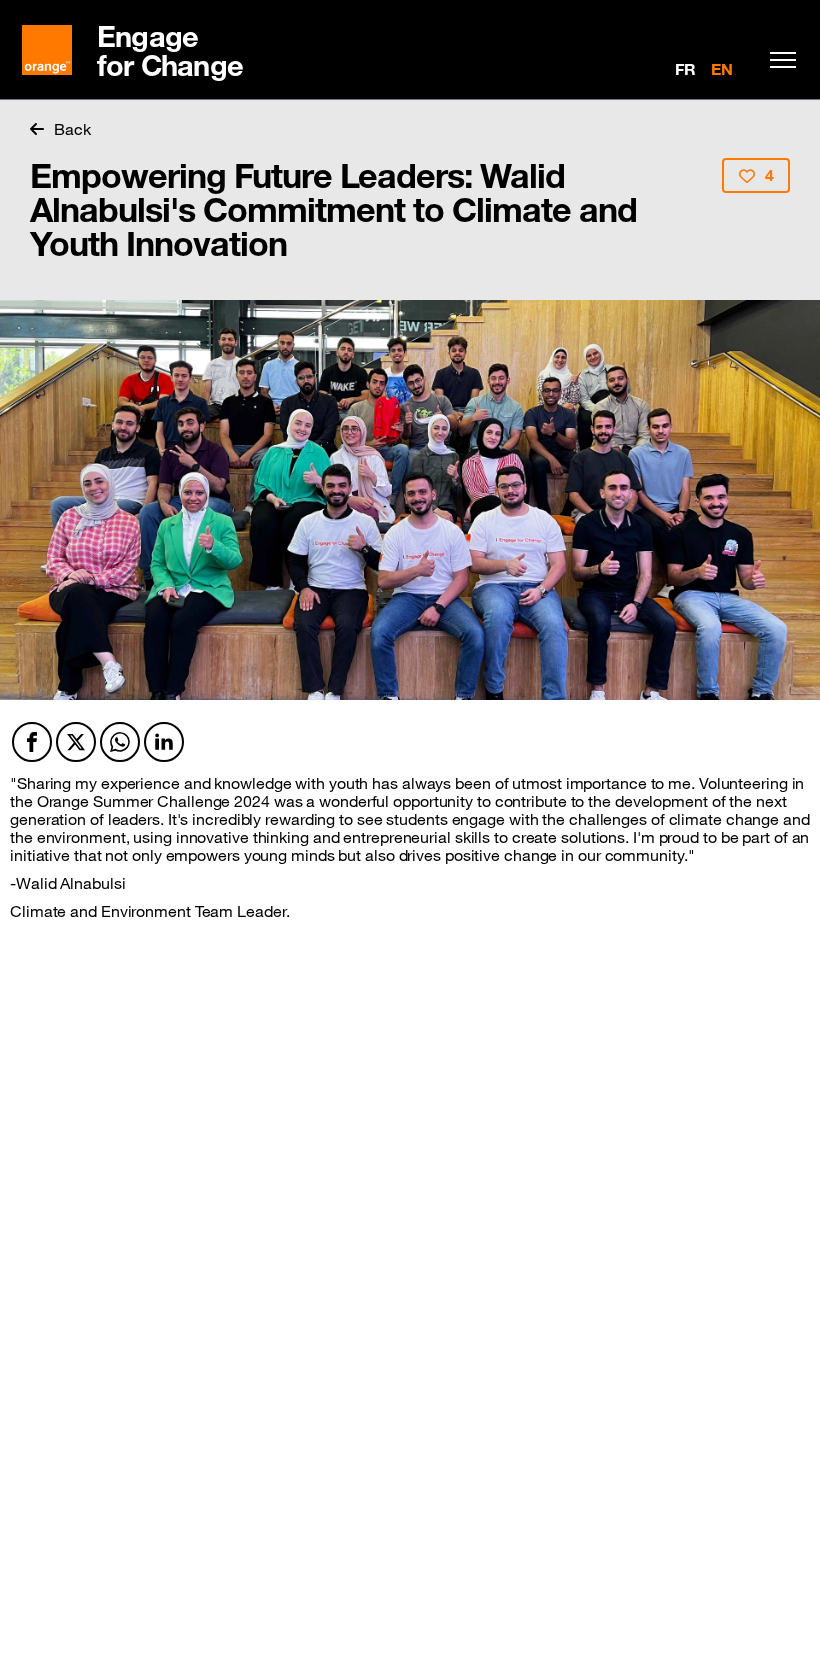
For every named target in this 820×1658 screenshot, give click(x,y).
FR (685, 69)
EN (722, 69)
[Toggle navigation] (778, 60)
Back (72, 129)
